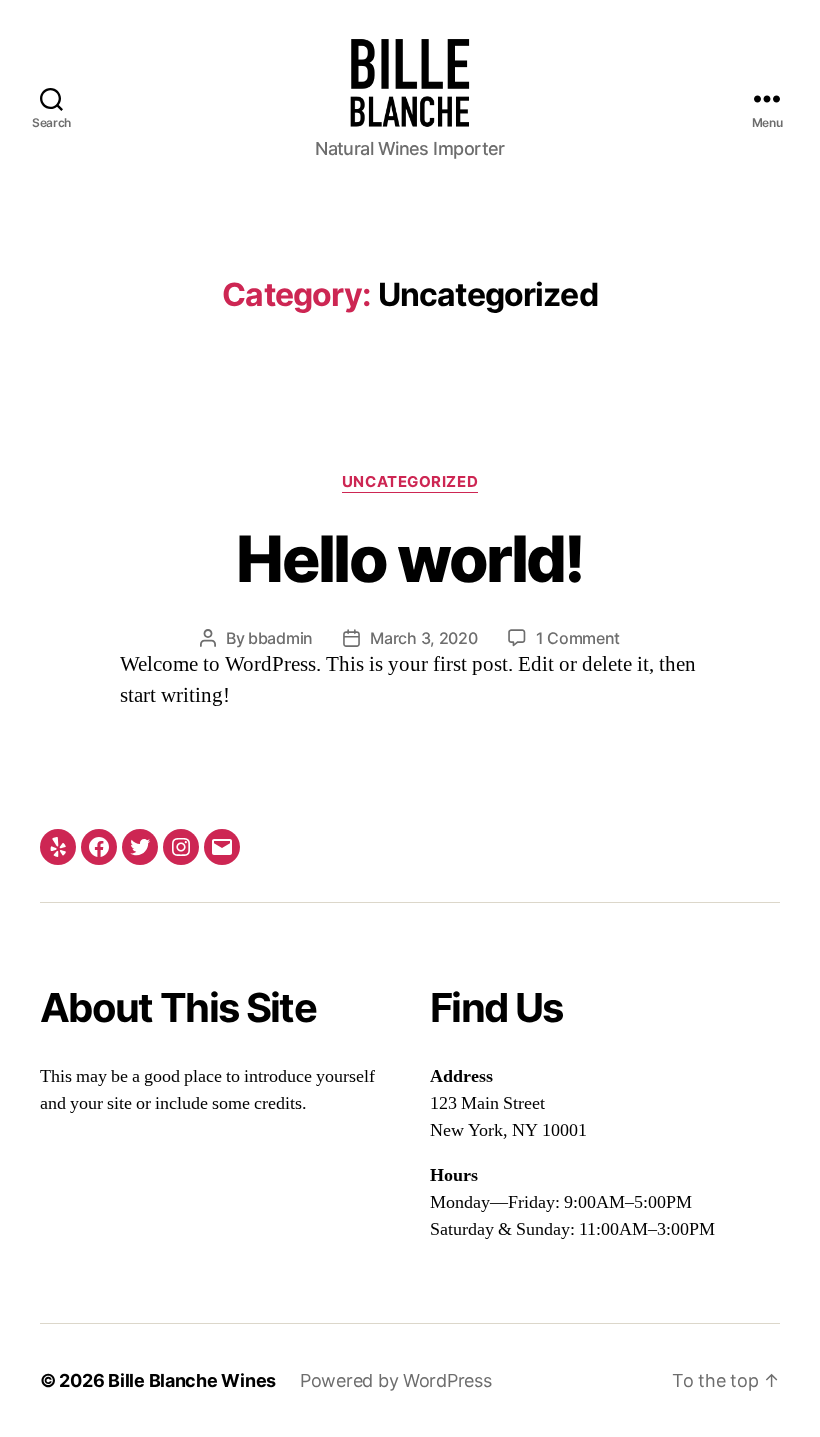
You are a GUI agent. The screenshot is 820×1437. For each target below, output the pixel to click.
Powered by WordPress (396, 1380)
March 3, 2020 (424, 638)
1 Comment (578, 638)
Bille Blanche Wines (192, 1380)
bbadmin (280, 638)
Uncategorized (410, 482)
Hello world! (409, 558)
